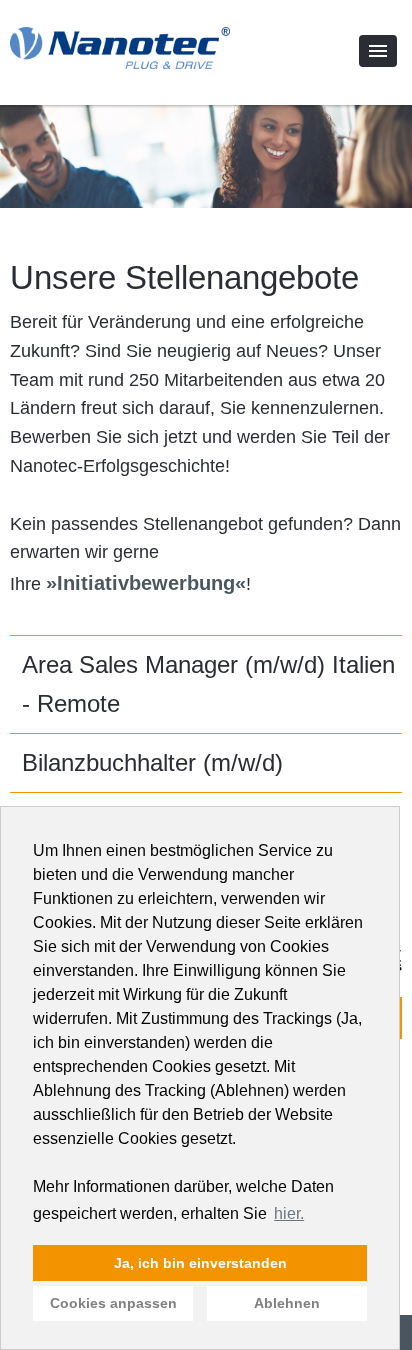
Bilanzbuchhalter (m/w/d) (152, 762)
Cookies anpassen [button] (113, 1303)
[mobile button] (378, 51)
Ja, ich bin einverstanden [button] (200, 1263)
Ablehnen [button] (287, 1303)
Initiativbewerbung (146, 583)
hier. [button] (289, 1213)
